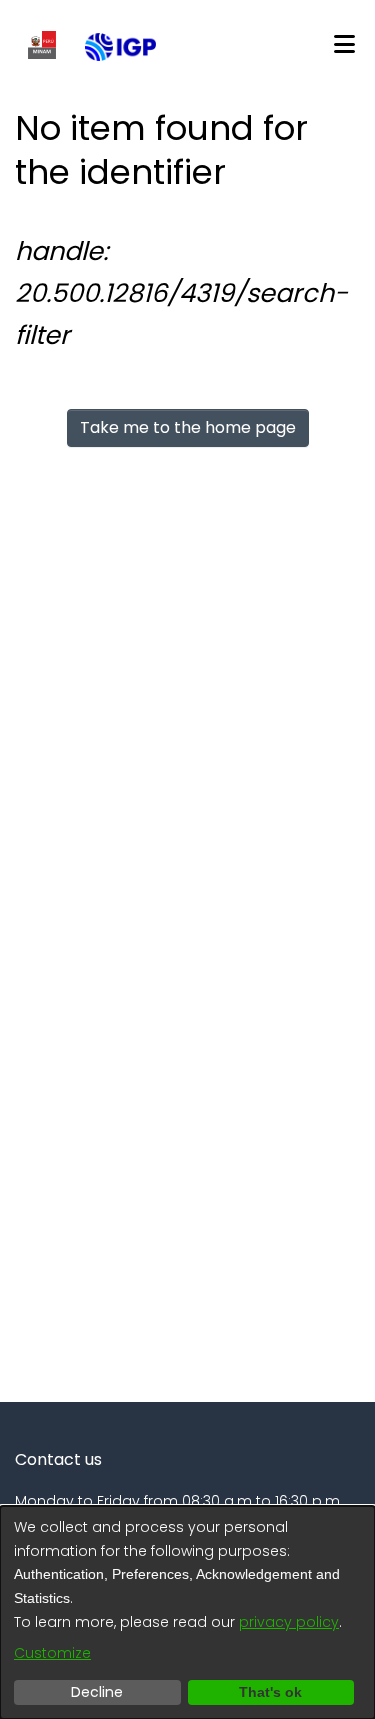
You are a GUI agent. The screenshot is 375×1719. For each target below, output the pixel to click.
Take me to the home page (188, 427)
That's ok (270, 1692)
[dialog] (187, 1612)
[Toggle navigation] (344, 45)
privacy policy (289, 1622)
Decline (97, 1692)
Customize (52, 1653)
